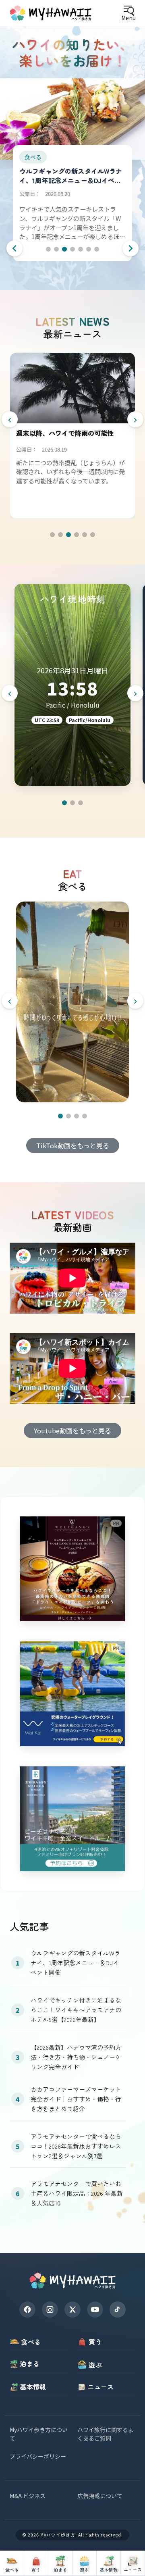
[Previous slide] (14, 248)
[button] (48, 249)
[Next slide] (130, 248)
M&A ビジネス (28, 2496)
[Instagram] (50, 2309)
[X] (72, 2309)
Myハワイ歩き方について (39, 2434)
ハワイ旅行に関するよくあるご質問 (106, 2434)
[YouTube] (95, 2309)
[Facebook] (27, 2309)
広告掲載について (100, 2496)
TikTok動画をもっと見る (73, 1145)
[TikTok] (118, 2309)
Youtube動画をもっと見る (72, 1431)
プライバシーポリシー (38, 2456)
